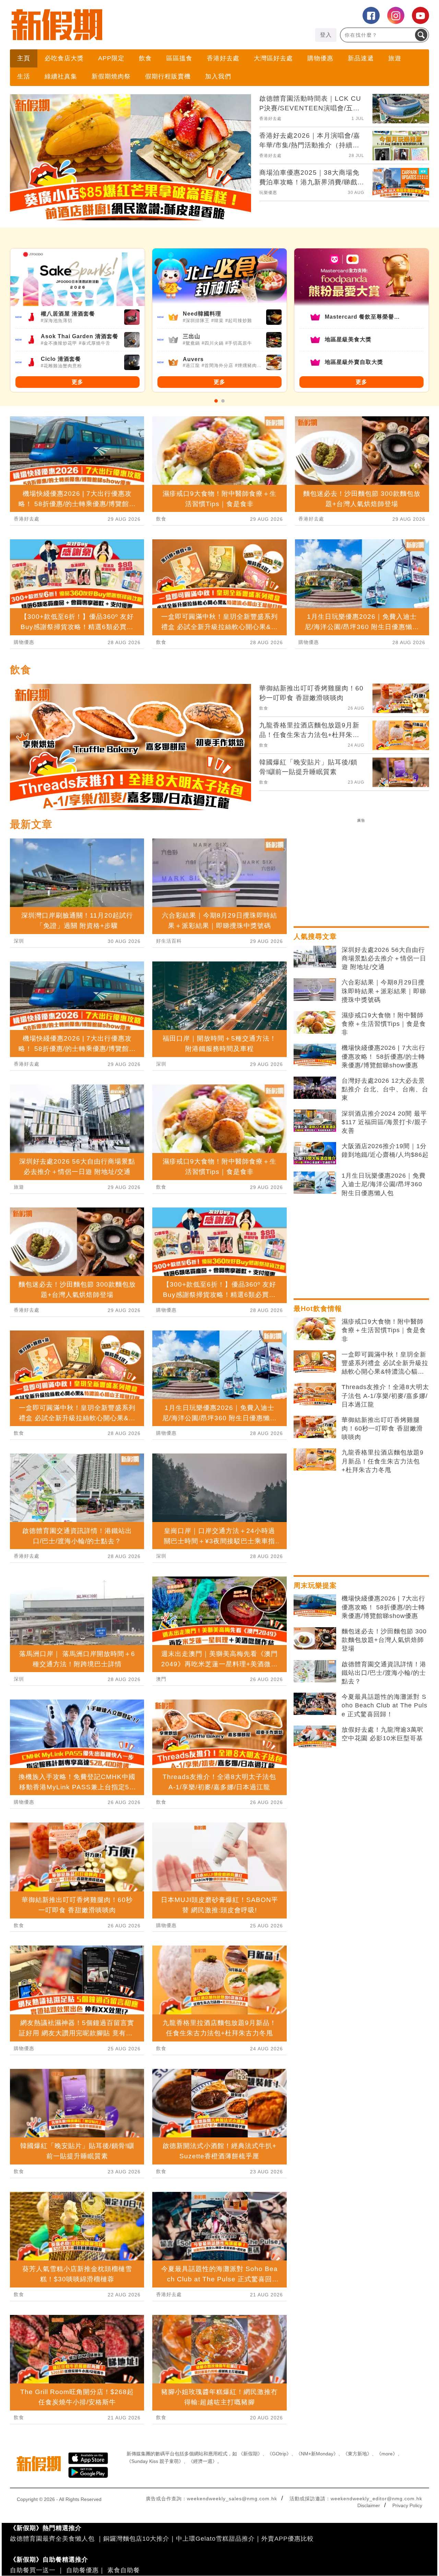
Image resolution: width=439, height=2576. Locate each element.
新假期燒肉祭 (111, 76)
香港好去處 (223, 58)
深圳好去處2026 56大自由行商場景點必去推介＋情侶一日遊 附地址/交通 (384, 958)
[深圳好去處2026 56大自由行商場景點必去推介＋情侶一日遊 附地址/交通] (315, 957)
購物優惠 (320, 58)
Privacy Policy (407, 2505)
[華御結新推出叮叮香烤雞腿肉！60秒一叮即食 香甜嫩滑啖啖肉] (315, 1427)
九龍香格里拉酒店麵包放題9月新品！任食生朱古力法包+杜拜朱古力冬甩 (383, 1461)
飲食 (145, 58)
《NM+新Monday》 (317, 2454)
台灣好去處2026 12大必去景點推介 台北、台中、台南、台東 (385, 1089)
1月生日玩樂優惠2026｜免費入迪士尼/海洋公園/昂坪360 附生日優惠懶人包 (384, 1184)
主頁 (24, 58)
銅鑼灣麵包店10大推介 (136, 2539)
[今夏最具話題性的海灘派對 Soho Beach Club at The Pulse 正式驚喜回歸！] (315, 1704)
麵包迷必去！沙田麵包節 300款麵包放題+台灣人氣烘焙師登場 (384, 1640)
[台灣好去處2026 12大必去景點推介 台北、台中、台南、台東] (315, 1088)
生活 (24, 76)
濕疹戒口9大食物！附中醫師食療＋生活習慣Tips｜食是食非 (384, 1024)
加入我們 (218, 76)
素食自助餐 (124, 2570)
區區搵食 (179, 58)
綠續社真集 (61, 76)
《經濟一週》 (203, 2461)
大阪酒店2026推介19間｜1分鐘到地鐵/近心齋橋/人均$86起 (385, 1150)
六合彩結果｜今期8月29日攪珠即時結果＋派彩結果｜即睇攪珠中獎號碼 (384, 991)
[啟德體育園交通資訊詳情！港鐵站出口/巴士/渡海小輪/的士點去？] (315, 1671)
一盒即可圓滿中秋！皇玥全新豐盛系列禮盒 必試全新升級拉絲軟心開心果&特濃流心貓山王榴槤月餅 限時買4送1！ (385, 1364)
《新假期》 (250, 2454)
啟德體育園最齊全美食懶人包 (52, 2539)
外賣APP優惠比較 (288, 2539)
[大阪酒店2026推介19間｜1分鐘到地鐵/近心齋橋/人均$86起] (315, 1153)
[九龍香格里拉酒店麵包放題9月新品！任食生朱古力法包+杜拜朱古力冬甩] (315, 1460)
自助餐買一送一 (33, 2570)
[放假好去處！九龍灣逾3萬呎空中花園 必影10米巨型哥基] (315, 1737)
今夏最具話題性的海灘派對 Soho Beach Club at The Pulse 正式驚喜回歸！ (384, 1705)
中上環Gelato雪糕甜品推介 (215, 2539)
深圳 (19, 941)
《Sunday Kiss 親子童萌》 (155, 2461)
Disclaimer (369, 2505)
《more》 (387, 2454)
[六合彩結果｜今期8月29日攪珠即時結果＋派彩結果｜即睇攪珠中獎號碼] (315, 990)
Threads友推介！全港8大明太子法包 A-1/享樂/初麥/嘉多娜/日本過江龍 (385, 1396)
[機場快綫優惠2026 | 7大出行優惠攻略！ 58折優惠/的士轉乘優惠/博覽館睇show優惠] (315, 1055)
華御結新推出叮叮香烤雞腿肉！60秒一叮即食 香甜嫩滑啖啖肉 (382, 1428)
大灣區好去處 (273, 58)
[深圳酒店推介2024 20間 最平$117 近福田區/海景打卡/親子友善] (315, 1121)
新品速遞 (361, 58)
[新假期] (115, 25)
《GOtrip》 (279, 2454)
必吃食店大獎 (64, 58)
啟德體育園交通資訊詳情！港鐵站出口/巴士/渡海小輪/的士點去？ (384, 1673)
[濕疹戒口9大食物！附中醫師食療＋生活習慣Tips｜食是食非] (315, 1022)
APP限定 (111, 58)
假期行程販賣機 (168, 76)
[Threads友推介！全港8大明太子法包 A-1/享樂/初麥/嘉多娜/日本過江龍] (315, 1394)
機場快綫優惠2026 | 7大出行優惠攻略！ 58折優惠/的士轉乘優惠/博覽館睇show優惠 (383, 1056)
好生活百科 (169, 941)
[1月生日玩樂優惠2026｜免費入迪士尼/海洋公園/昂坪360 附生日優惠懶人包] (315, 1183)
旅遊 (395, 58)
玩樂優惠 (268, 193)
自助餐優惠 (82, 2570)
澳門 (161, 1679)
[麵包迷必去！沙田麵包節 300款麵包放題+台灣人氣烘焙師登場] (315, 1639)
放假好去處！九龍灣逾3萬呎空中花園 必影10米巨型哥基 (383, 1734)
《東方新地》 (357, 2454)
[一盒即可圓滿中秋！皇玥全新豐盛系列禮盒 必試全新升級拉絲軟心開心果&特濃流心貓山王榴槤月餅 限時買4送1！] (315, 1362)
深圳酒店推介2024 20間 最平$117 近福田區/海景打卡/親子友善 (384, 1122)
